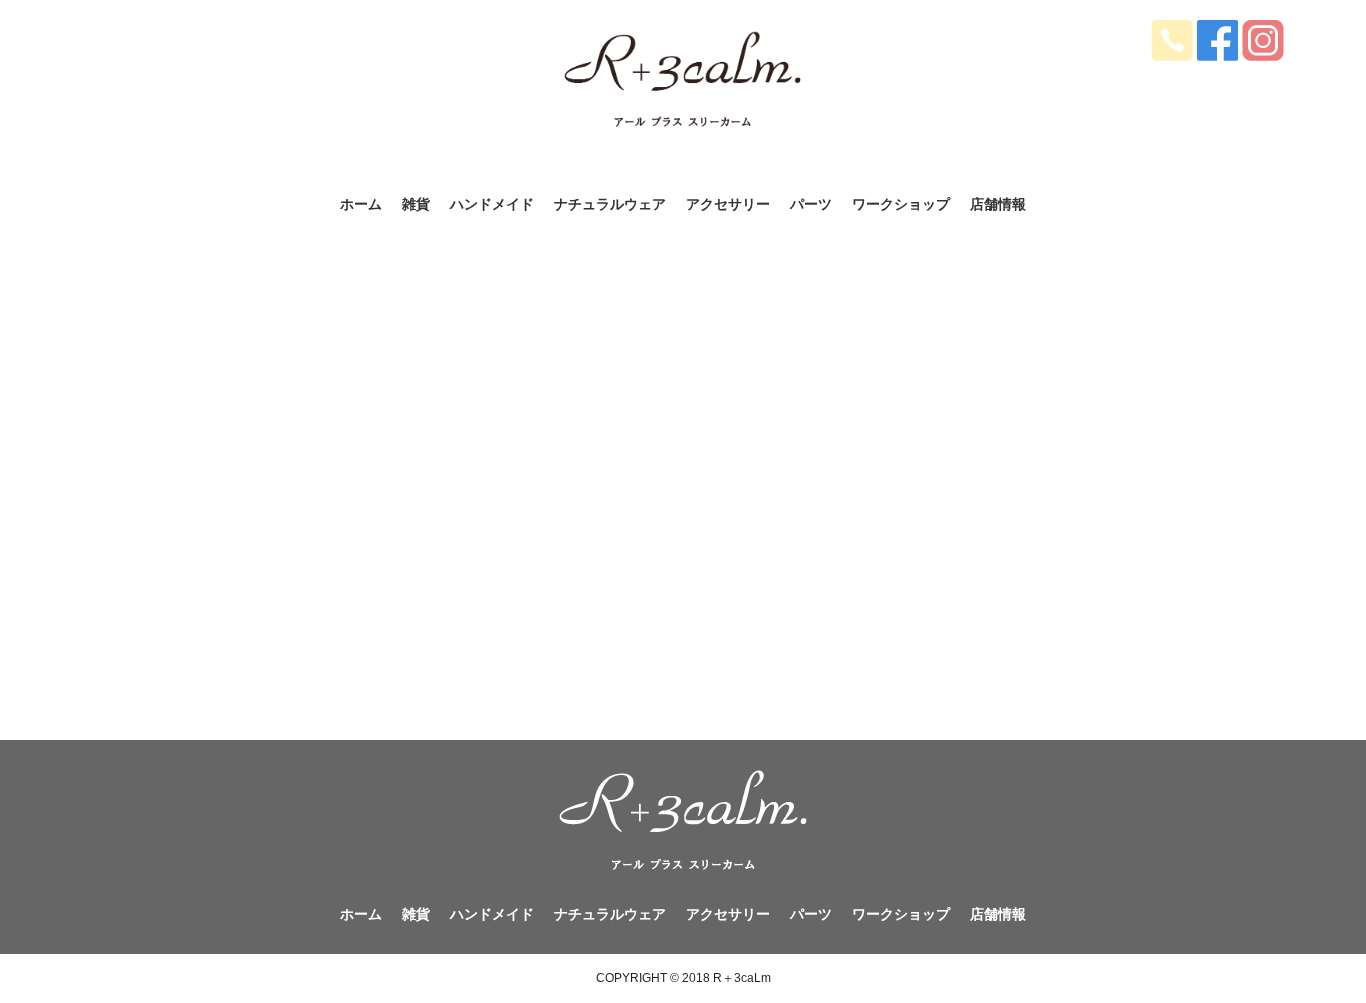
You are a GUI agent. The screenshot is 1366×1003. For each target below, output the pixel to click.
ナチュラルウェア (610, 204)
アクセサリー (728, 204)
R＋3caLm (742, 978)
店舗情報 (998, 204)
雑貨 (416, 204)
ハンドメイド (492, 204)
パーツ (811, 204)
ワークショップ (901, 204)
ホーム (361, 204)
